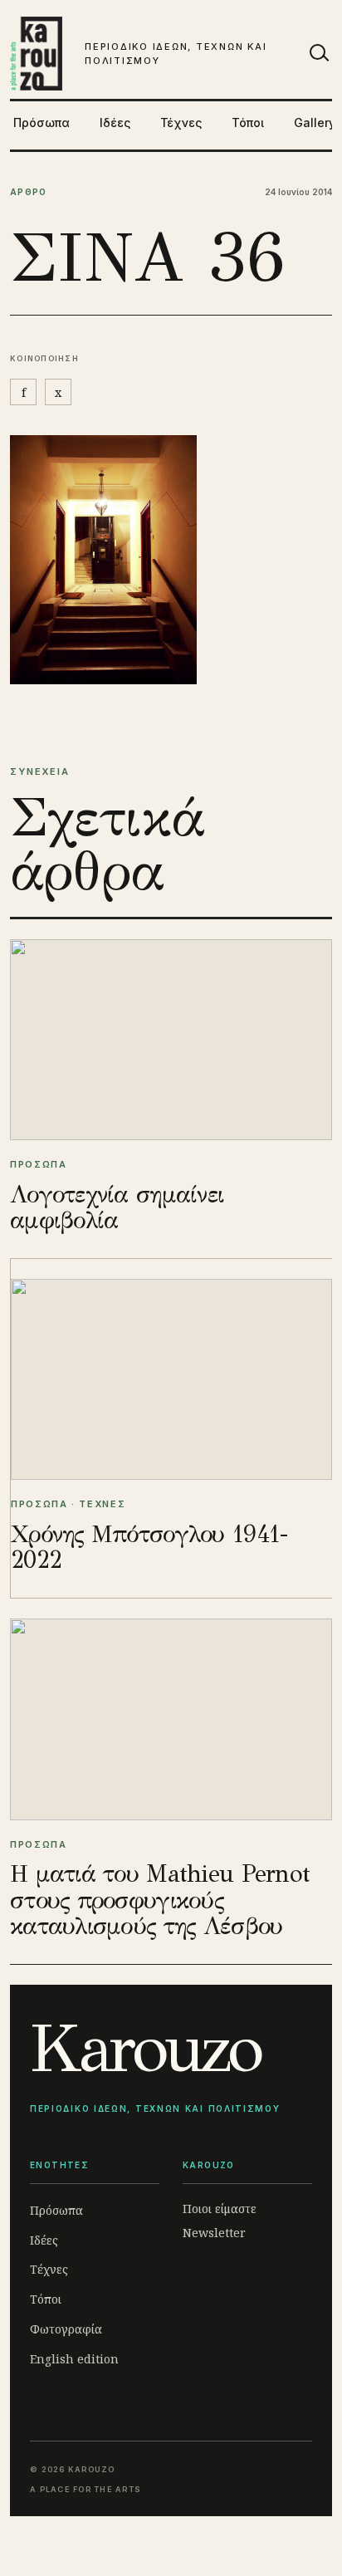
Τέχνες (181, 122)
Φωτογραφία (66, 2329)
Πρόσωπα (42, 122)
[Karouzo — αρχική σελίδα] (36, 54)
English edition (74, 2359)
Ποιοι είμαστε (220, 2209)
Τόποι (248, 122)
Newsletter (214, 2233)
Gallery (315, 122)
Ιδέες (115, 122)
